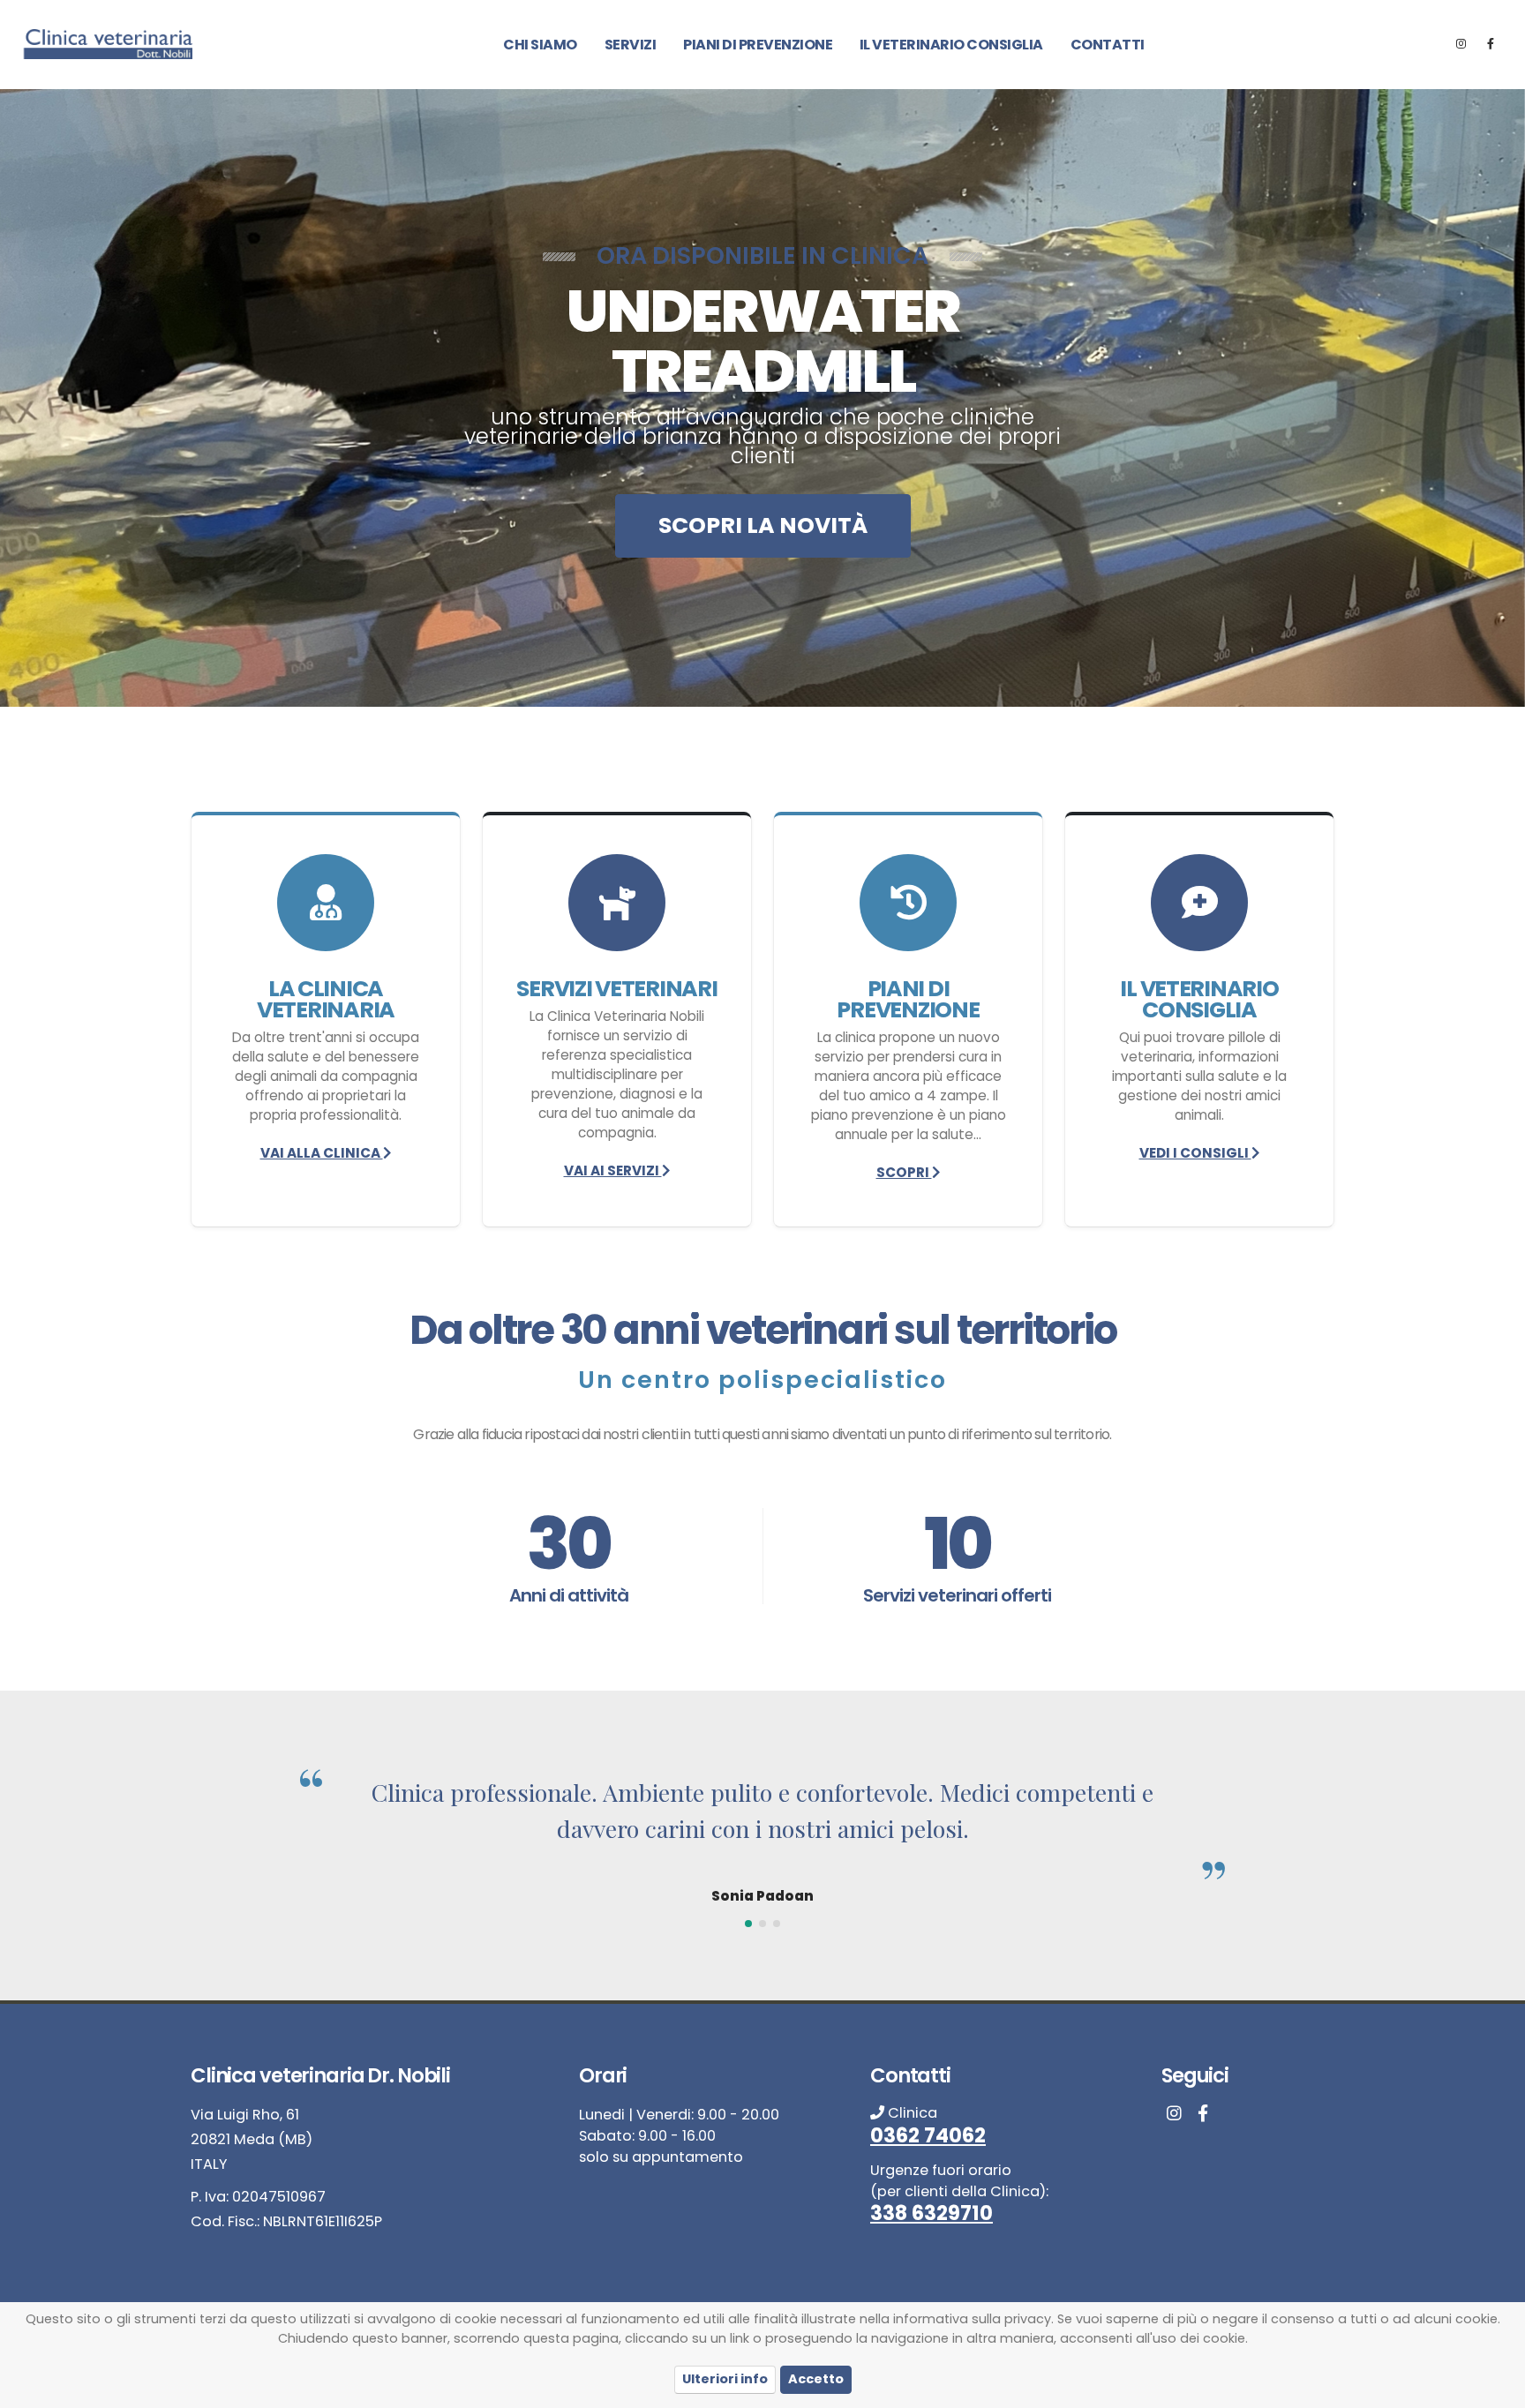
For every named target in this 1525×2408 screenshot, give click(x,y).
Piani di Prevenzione (758, 45)
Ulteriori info (725, 2379)
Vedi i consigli (1195, 1153)
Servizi (631, 45)
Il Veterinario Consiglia (951, 45)
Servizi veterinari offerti (957, 1595)
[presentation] (46, 398)
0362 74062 (928, 2135)
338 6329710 (932, 2213)
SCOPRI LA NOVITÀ (763, 525)
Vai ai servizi (613, 1170)
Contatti (1108, 45)
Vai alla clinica (322, 1153)
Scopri (904, 1172)
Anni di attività (569, 1595)
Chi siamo (540, 45)
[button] (748, 1924)
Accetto (816, 2379)
